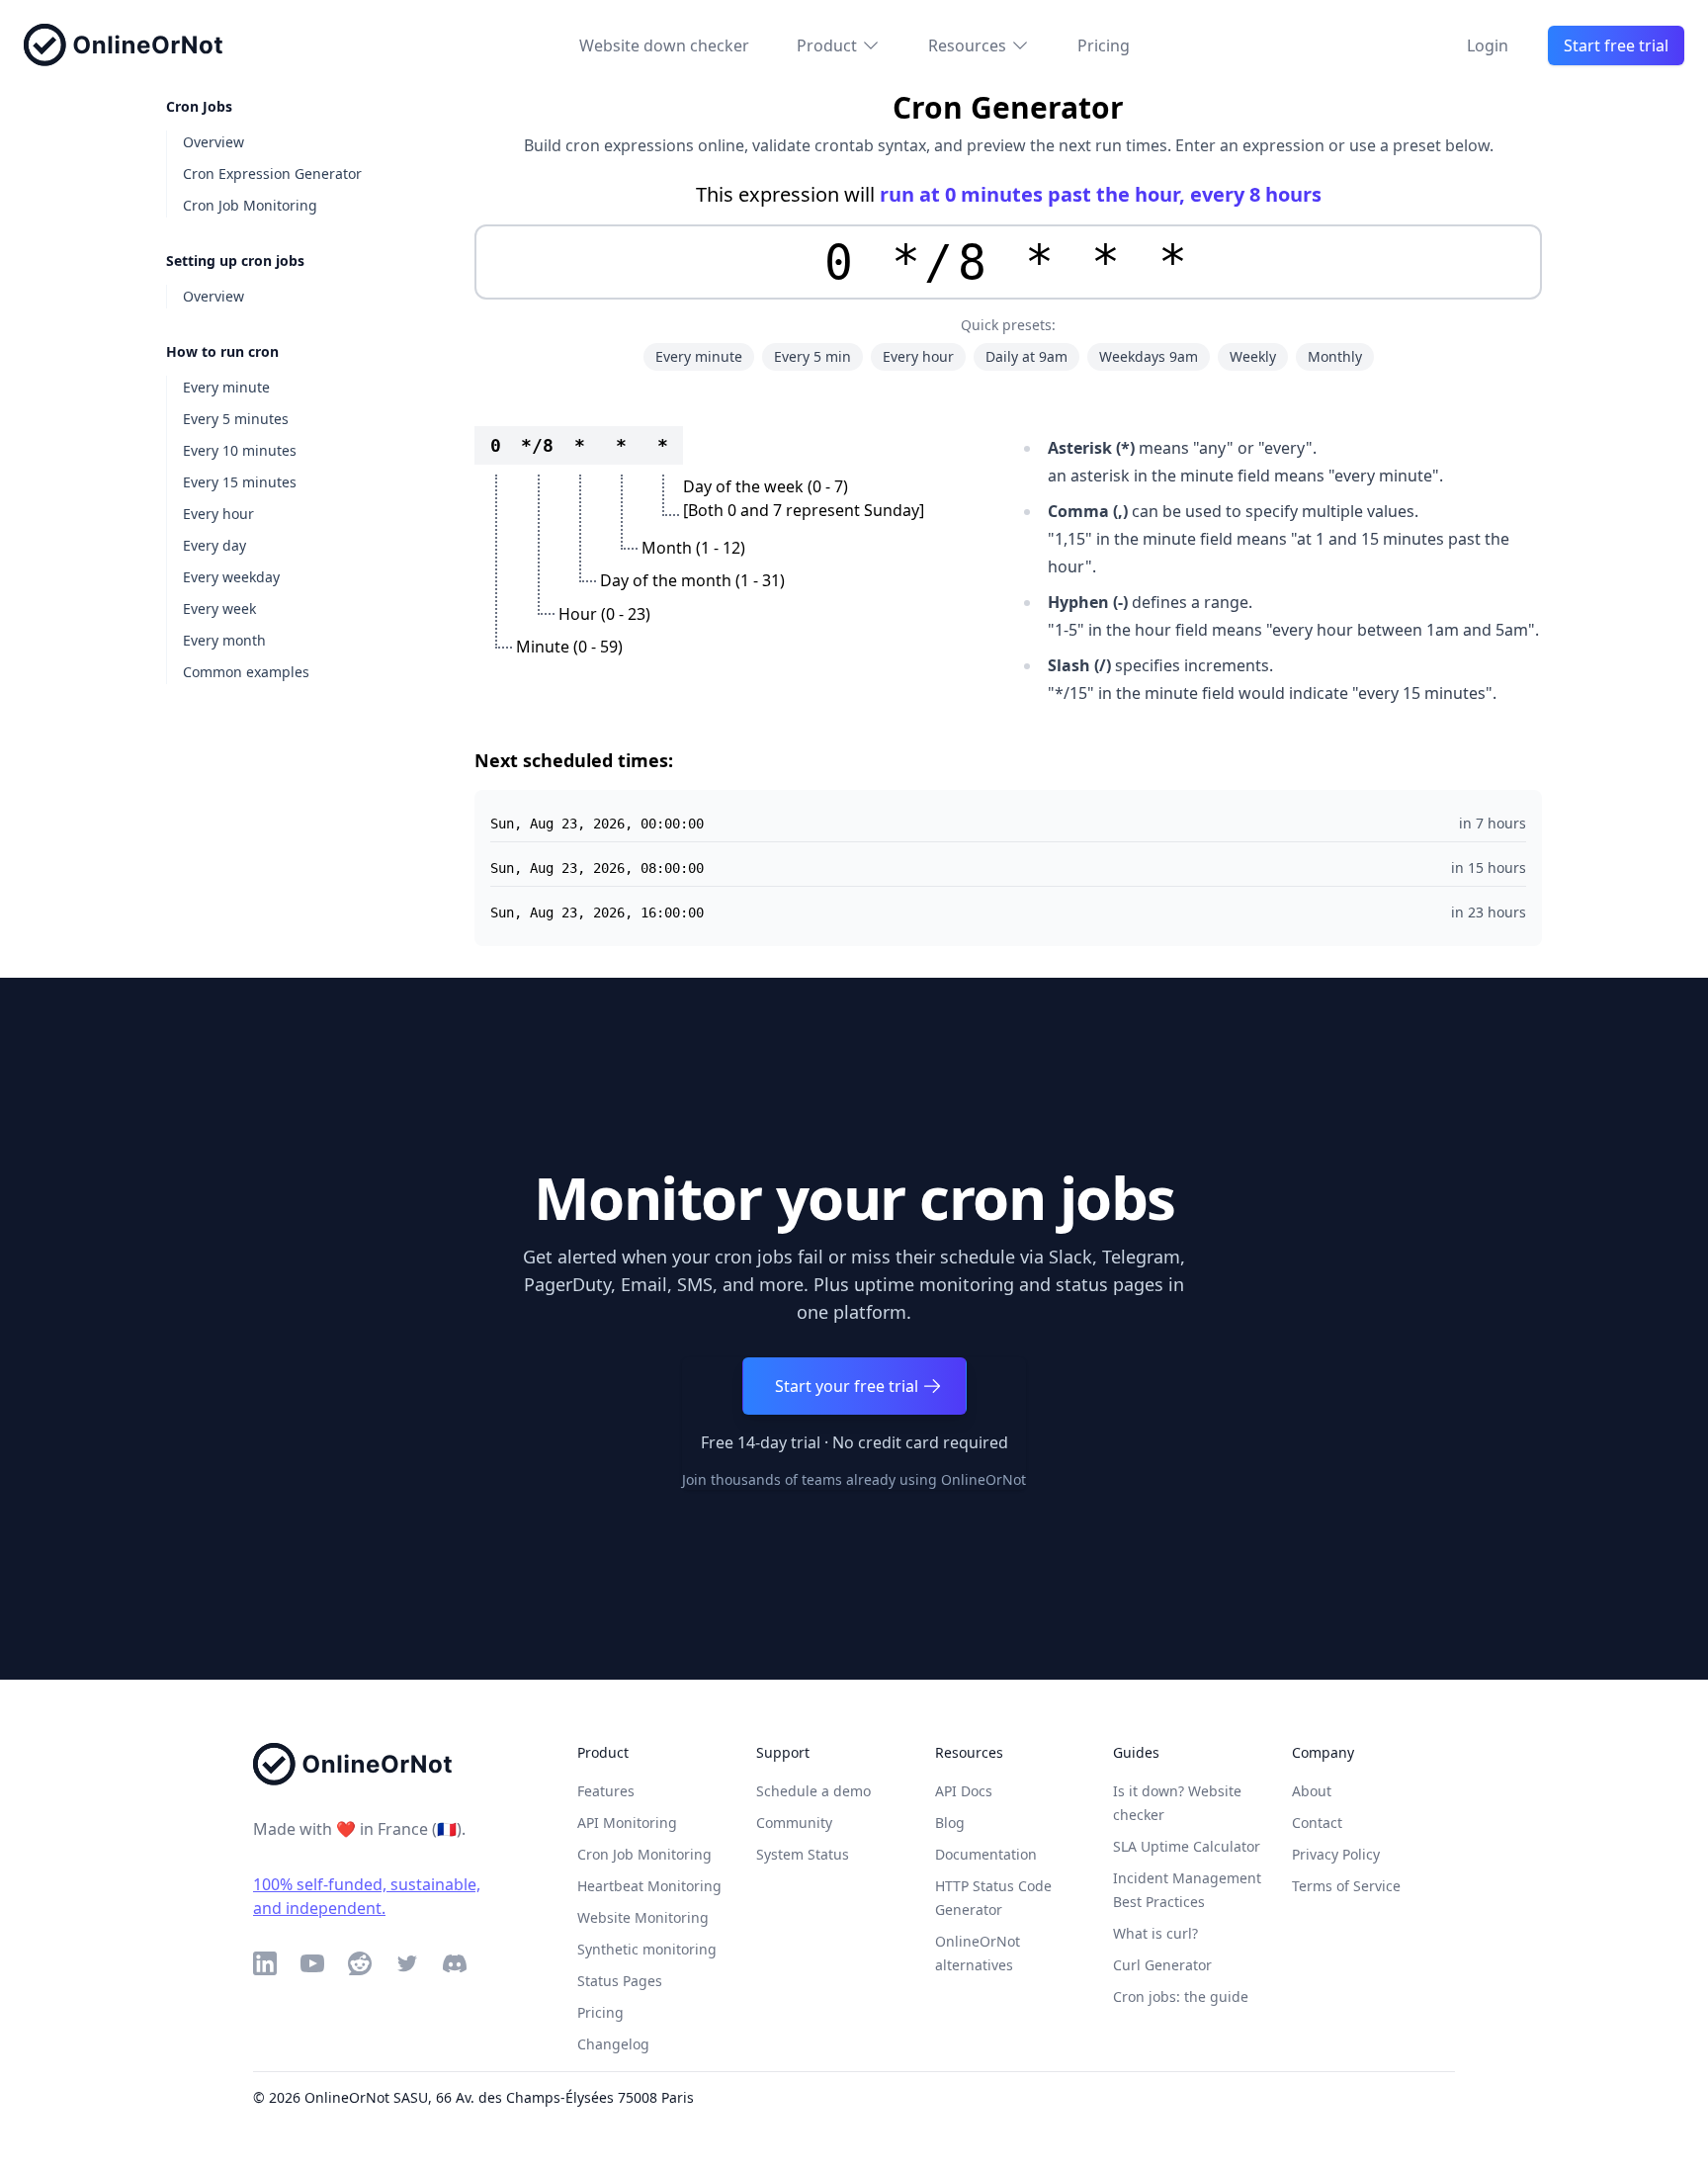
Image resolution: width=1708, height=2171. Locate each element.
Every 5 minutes (236, 419)
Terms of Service (1346, 1886)
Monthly (1335, 356)
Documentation (986, 1854)
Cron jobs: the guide (1181, 1997)
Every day (214, 545)
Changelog (613, 2044)
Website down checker (664, 45)
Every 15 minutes (240, 482)
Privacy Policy (1336, 1854)
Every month (224, 640)
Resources (967, 45)
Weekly (1253, 356)
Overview (213, 142)
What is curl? (1155, 1933)
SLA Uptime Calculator (1187, 1846)
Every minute (226, 387)
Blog (950, 1823)
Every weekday (231, 577)
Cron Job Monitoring (250, 205)
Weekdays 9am (1149, 356)
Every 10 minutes (240, 450)
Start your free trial (847, 1386)
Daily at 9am (1026, 356)
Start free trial (1616, 45)
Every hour (218, 514)
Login (1488, 45)
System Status (803, 1854)
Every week (219, 608)
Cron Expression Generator (272, 174)
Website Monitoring (643, 1917)
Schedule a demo (813, 1791)
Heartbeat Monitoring (649, 1886)
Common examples (246, 672)
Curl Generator (1162, 1965)
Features (606, 1791)
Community (794, 1823)
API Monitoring (627, 1823)
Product (827, 45)
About (1312, 1791)
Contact (1317, 1823)
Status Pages (620, 1981)
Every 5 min (812, 356)
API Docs (964, 1791)
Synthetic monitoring (647, 1949)
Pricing (1104, 45)
